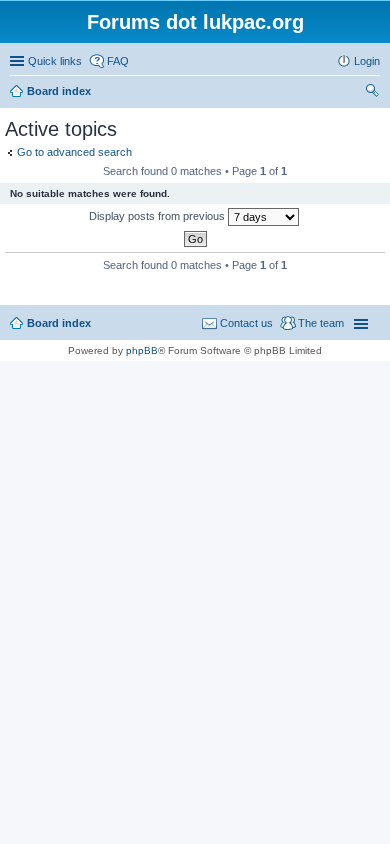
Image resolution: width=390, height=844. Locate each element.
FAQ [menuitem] (118, 61)
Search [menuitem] (372, 93)
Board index (59, 323)
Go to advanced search (74, 152)
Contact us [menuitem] (246, 323)
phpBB (142, 350)
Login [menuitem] (367, 61)
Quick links (55, 61)
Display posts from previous (158, 216)
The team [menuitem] (321, 323)
